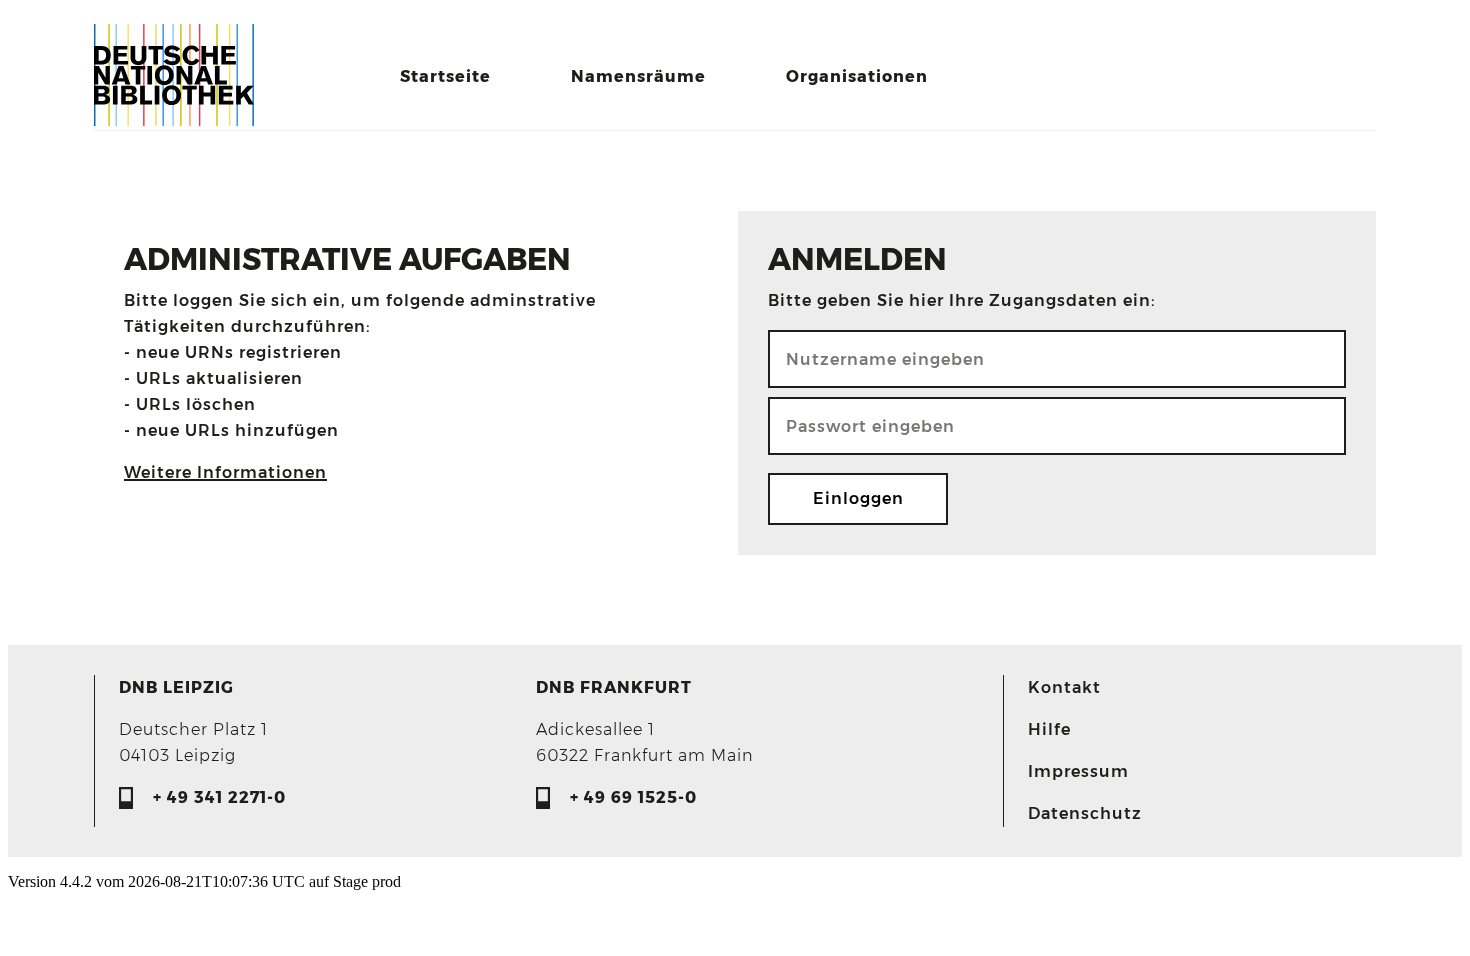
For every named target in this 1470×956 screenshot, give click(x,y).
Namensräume (638, 76)
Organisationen (857, 76)
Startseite (445, 76)
